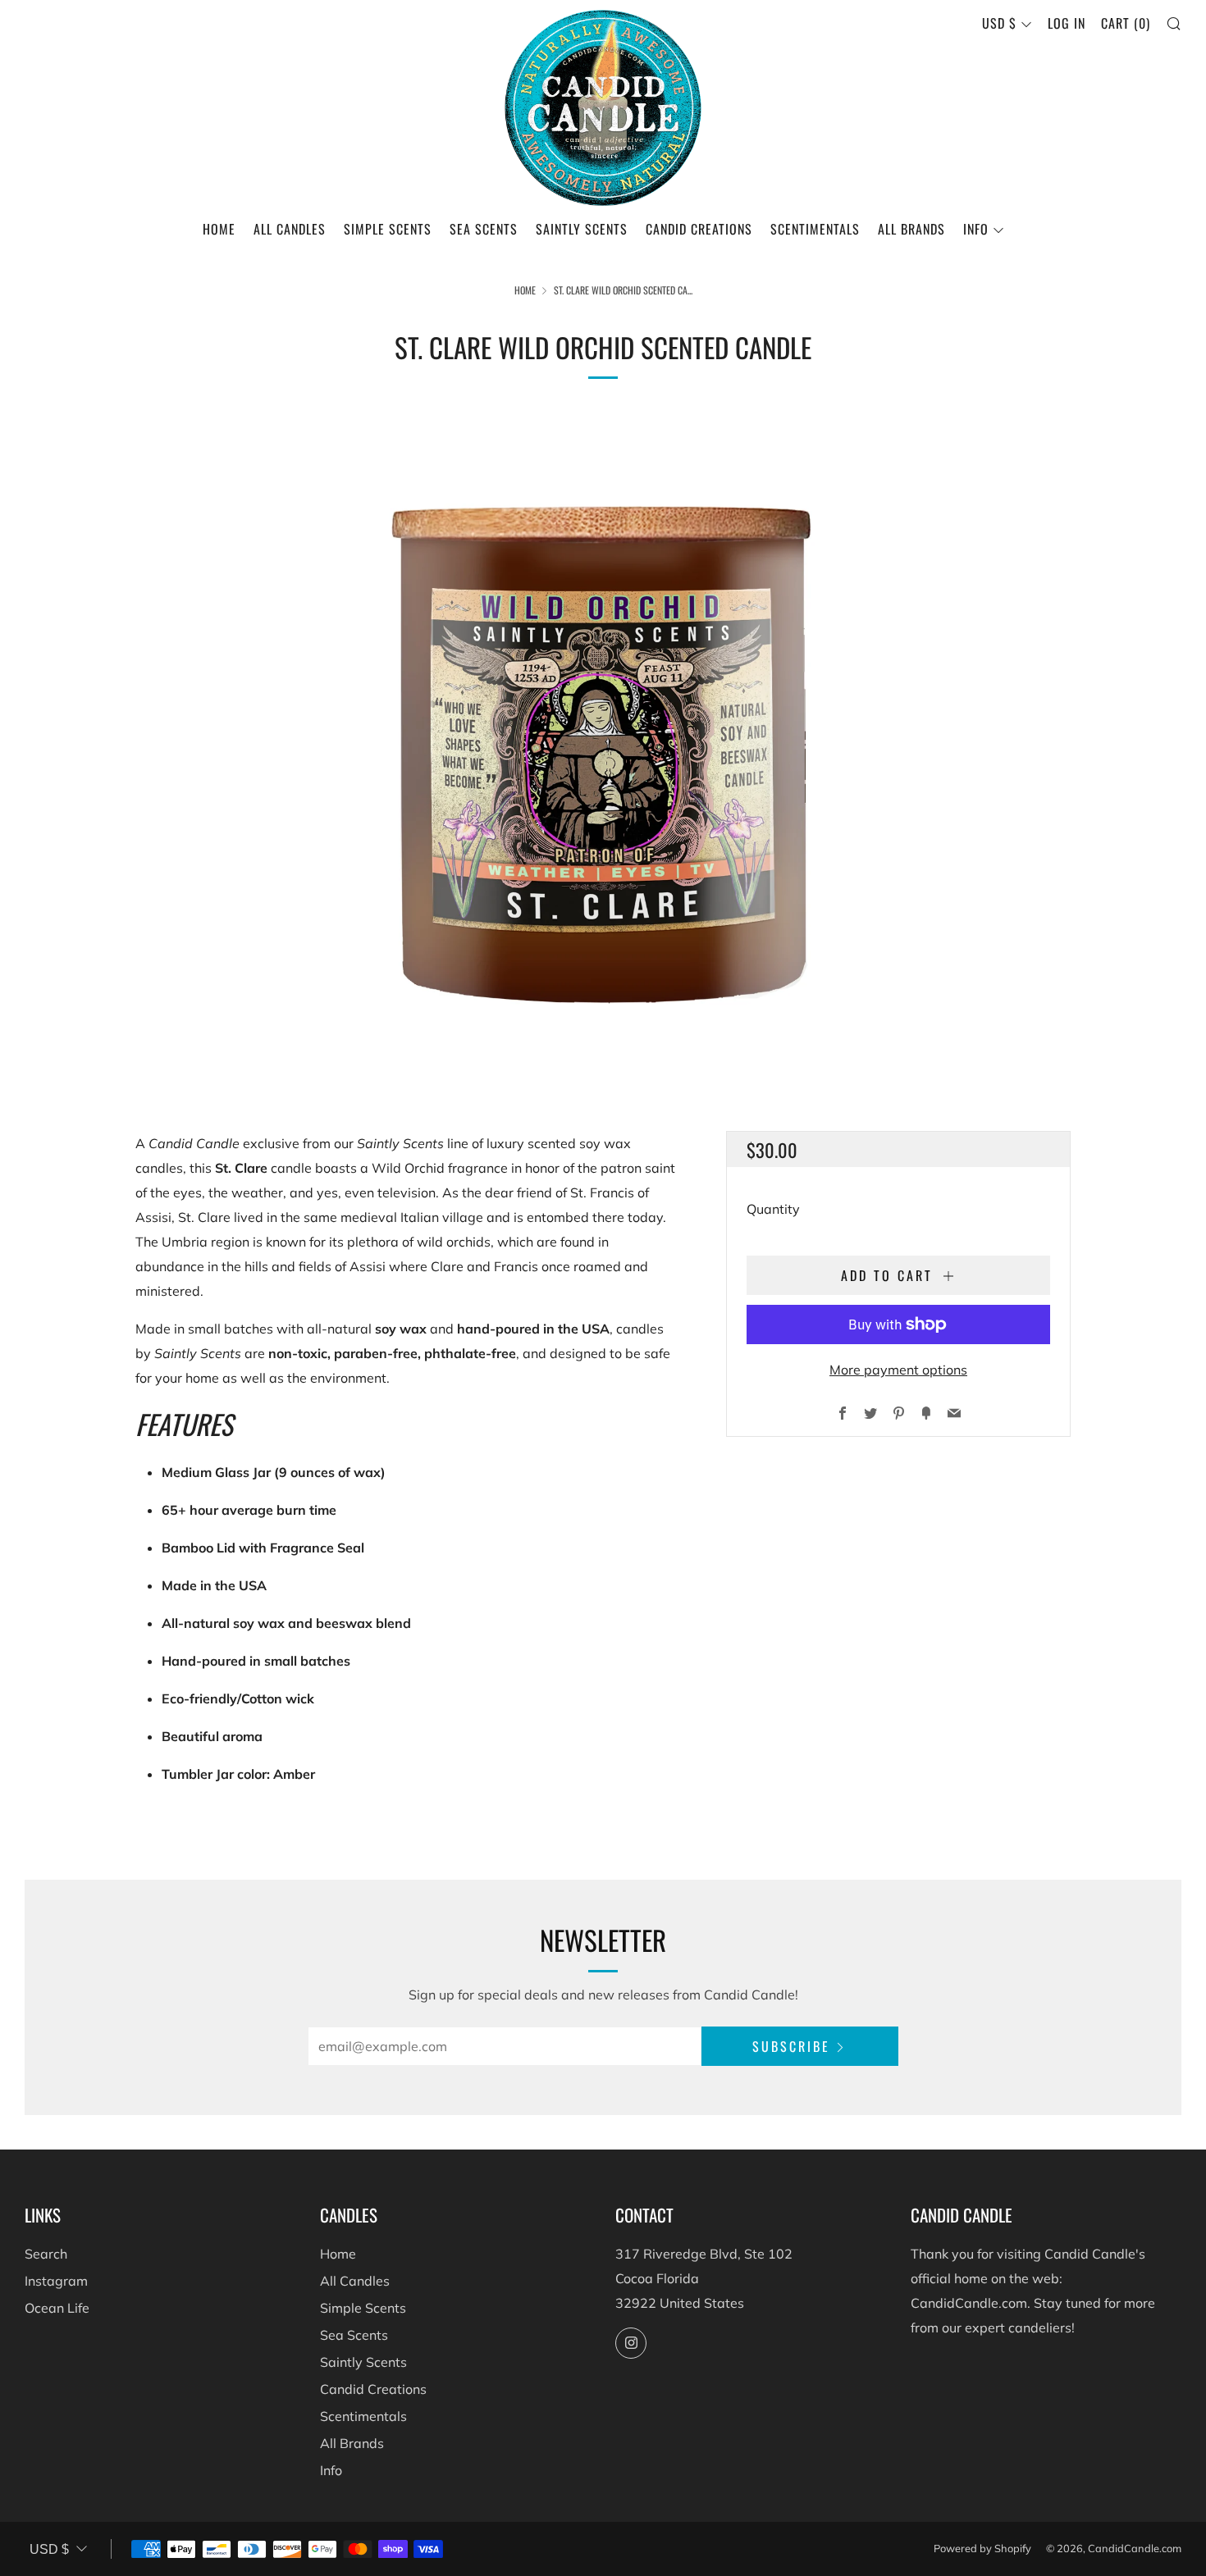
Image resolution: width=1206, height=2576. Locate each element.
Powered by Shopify (982, 2548)
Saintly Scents (582, 229)
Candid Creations (699, 229)
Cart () (1126, 23)
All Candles (290, 229)
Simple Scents (388, 229)
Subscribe (791, 2046)
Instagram (56, 2281)
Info (976, 229)
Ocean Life (57, 2308)
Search (46, 2254)
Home (219, 229)
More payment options (898, 1370)
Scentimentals (815, 229)
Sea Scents (484, 229)
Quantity (773, 1209)
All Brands (911, 229)
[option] (603, 745)
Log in (1067, 23)
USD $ (999, 23)
